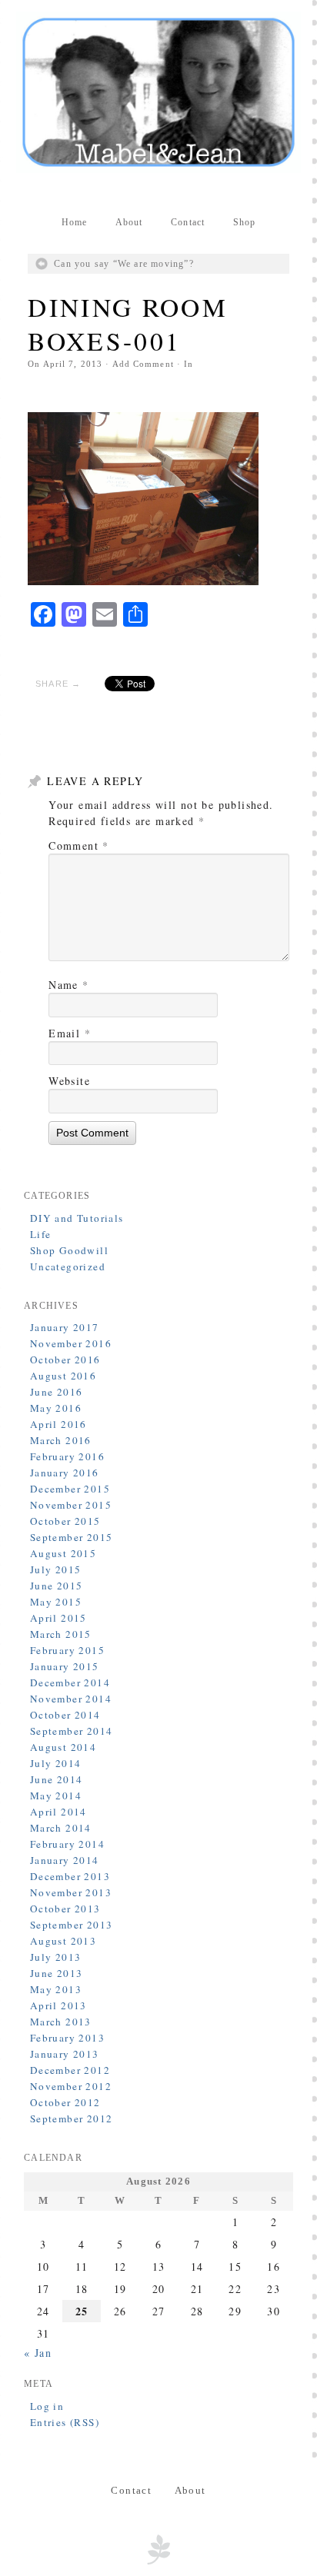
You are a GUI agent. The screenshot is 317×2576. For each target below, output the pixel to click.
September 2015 (72, 1537)
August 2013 (63, 1941)
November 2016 (71, 1343)
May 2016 (56, 1408)
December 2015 (70, 1489)
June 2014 (57, 1779)
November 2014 (71, 1699)
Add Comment (143, 364)
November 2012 (71, 2086)
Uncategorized (68, 1266)
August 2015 (63, 1553)
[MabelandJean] (158, 92)
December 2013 (70, 1876)
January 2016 (65, 1473)
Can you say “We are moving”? (124, 264)
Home (75, 222)
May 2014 (56, 1796)
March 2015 (61, 1634)
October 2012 (65, 2102)
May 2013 (56, 1989)
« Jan (38, 2353)
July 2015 (56, 1569)
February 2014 (67, 1844)
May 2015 (56, 1602)
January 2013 (65, 2054)
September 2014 (72, 1731)
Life (41, 1234)
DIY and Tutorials (77, 1218)
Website (69, 1081)
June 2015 (57, 1586)
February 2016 (67, 1456)
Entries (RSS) (65, 2422)
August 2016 (63, 1376)
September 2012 (72, 2118)
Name (68, 985)
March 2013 (61, 2022)
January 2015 (65, 1666)
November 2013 (71, 1892)
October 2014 (65, 1715)
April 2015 (58, 1618)
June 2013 (57, 1973)
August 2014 (63, 1747)
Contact (188, 222)
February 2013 (67, 2038)
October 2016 (65, 1360)
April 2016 (58, 1424)
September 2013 (72, 1925)
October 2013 (65, 1909)
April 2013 (58, 2005)
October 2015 (65, 1521)
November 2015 (71, 1505)
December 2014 (70, 1682)
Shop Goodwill (69, 1250)
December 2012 (70, 2070)
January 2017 (65, 1327)
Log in (47, 2406)
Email (70, 1033)
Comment (79, 845)
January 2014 (65, 1860)
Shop (245, 222)
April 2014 (58, 1812)
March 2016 (61, 1440)
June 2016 (57, 1392)
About (129, 222)
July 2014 (56, 1763)
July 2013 (56, 1957)
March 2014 (61, 1828)
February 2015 (67, 1650)
